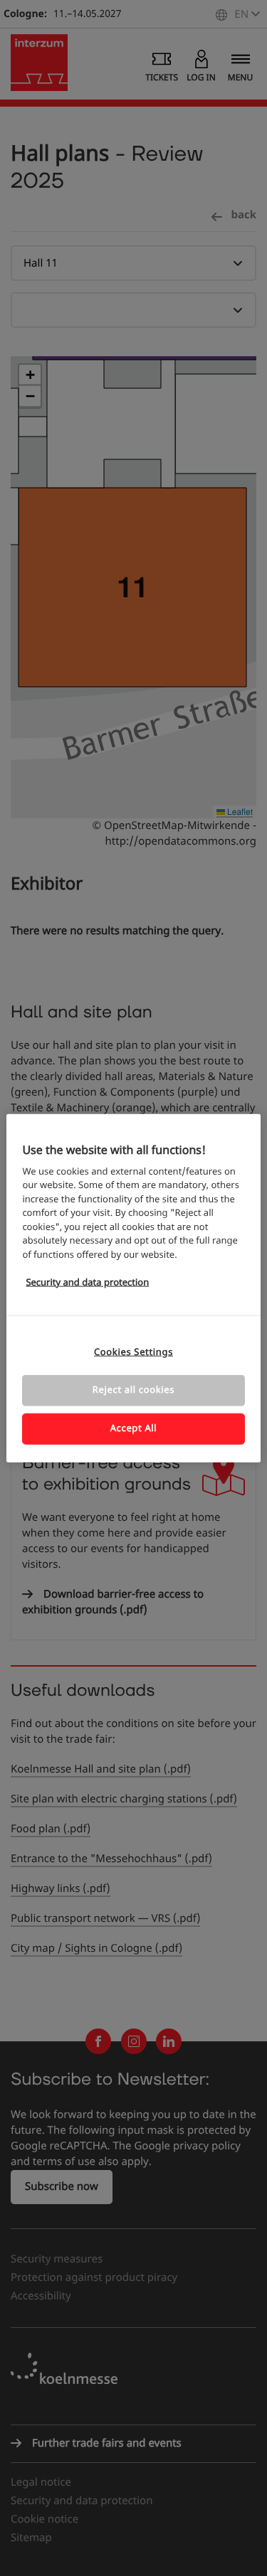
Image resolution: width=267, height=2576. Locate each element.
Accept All (134, 1429)
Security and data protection (87, 1283)
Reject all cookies (133, 1390)
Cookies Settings (133, 1352)
